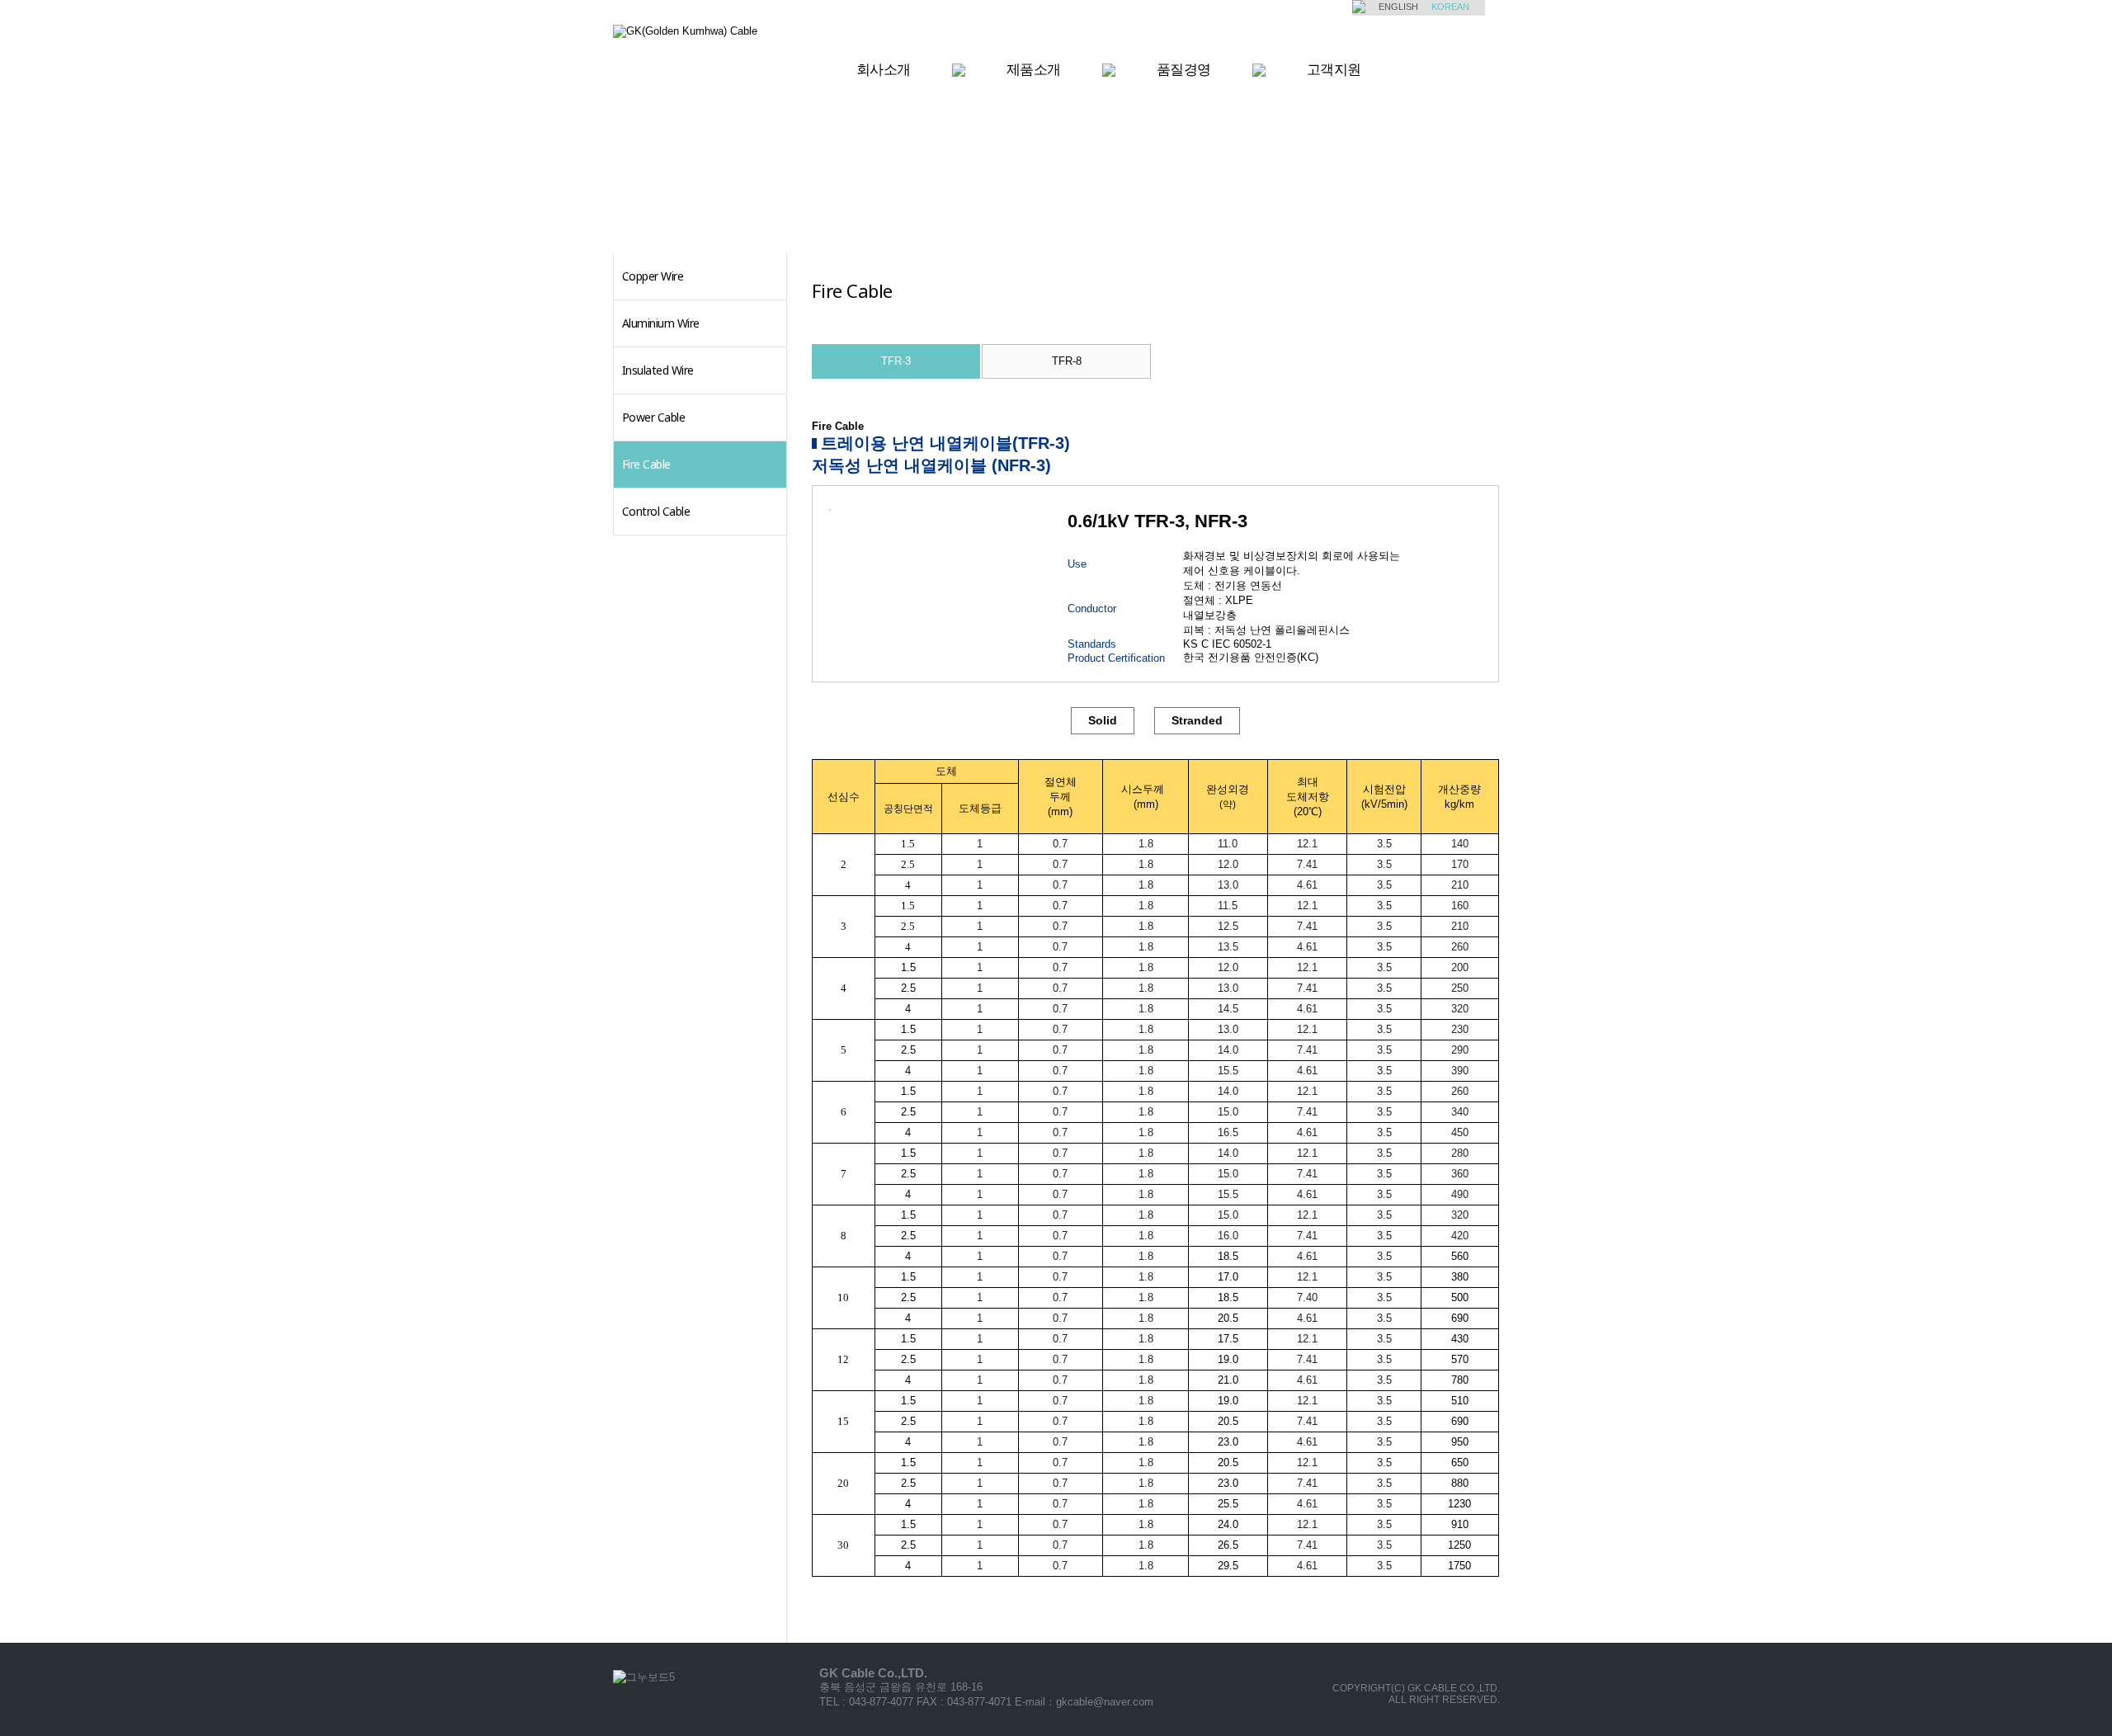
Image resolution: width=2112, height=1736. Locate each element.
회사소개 (884, 69)
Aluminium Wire (661, 323)
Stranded (1197, 720)
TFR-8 (1067, 361)
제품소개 (1034, 69)
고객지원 (1334, 69)
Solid (1103, 720)
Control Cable (656, 511)
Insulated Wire (658, 370)
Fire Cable (646, 464)
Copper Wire (653, 276)
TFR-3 (896, 361)
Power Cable (654, 417)
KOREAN (1450, 7)
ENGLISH (1398, 7)
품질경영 (1184, 69)
